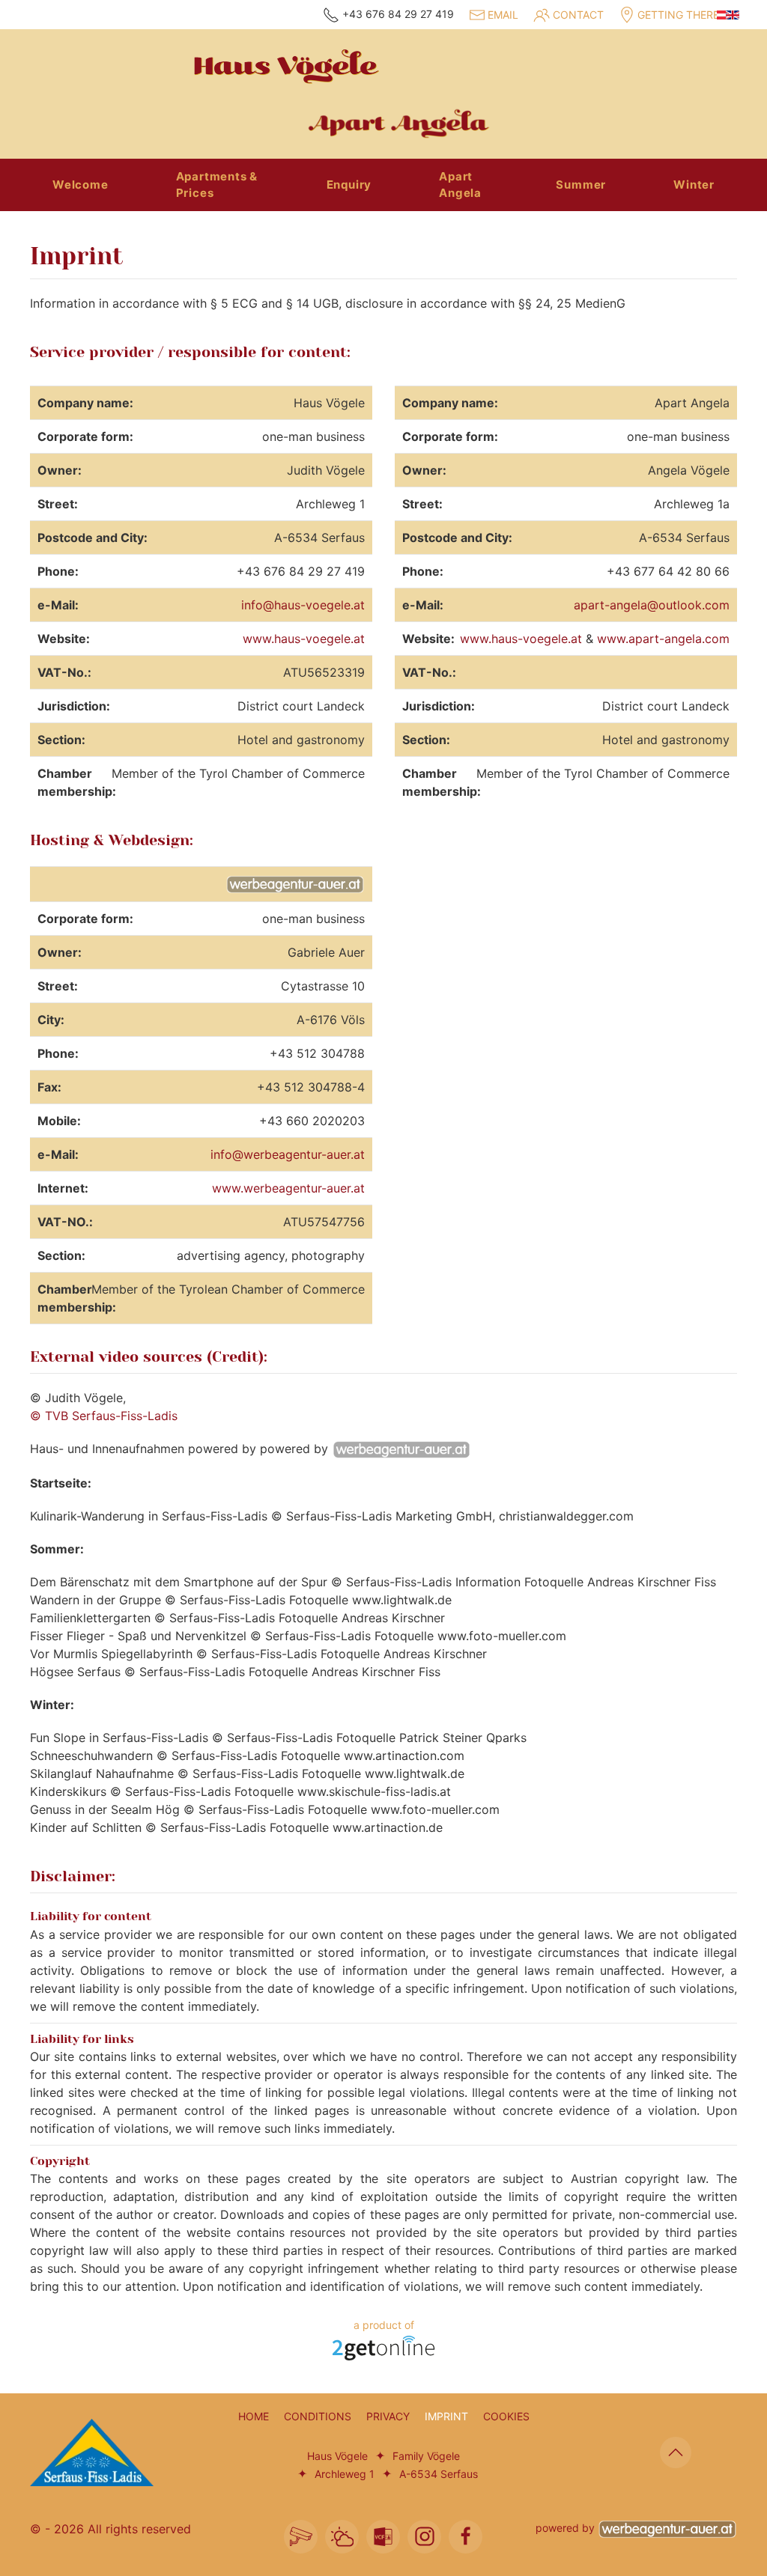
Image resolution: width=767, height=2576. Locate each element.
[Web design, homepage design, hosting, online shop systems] (383, 2347)
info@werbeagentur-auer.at (288, 1154)
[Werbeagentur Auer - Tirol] (667, 2528)
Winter (694, 185)
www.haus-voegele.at (304, 639)
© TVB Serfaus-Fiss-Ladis (104, 1416)
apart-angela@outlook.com (652, 605)
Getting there (678, 15)
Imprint (446, 2416)
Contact (578, 15)
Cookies (506, 2416)
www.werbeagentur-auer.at (288, 1188)
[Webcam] (301, 2537)
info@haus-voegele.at (303, 605)
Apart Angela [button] (460, 185)
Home (254, 2416)
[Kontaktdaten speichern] (383, 2537)
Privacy (388, 2416)
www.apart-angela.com (663, 639)
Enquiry (349, 185)
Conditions (318, 2416)
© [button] (36, 2529)
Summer (581, 185)
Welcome (81, 185)
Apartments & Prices (217, 185)
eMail (503, 15)
